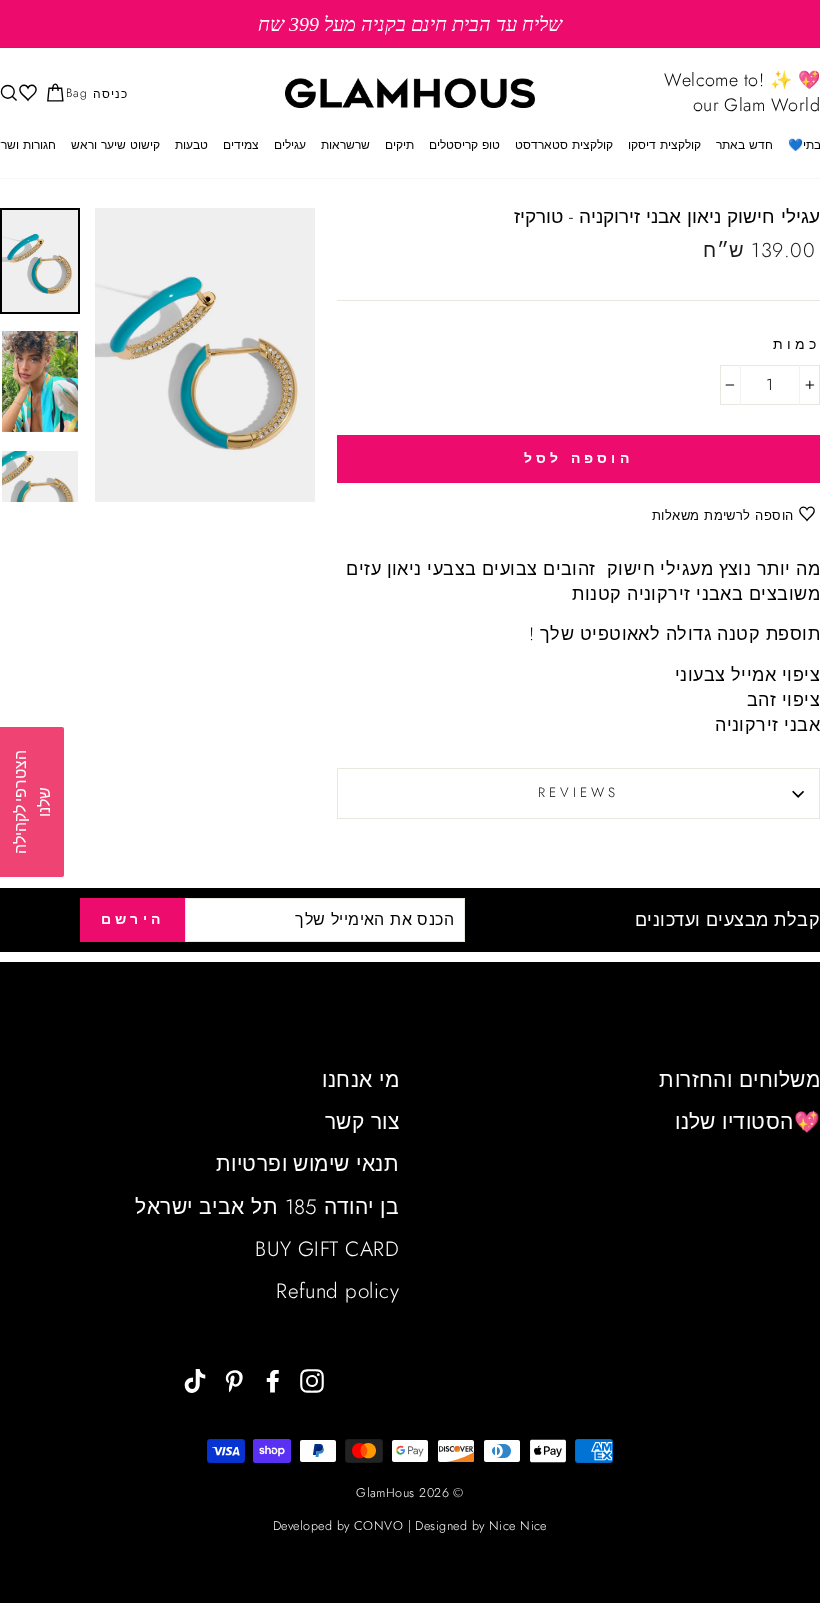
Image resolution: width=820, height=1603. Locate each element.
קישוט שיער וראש (115, 145)
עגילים (290, 145)
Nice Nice (518, 1526)
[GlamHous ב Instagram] (312, 1379)
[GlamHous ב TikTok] (195, 1379)
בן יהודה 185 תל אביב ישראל (267, 1207)
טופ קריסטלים (464, 145)
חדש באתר (744, 145)
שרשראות (345, 145)
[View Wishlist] (26, 93)
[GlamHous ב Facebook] (273, 1379)
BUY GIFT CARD (327, 1249)
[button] (32, 802)
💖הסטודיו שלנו (747, 1122)
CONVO (378, 1526)
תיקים (399, 145)
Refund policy (337, 1291)
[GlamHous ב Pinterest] (234, 1379)
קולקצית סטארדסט (564, 145)
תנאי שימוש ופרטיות (307, 1164)
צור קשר (362, 1122)
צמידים (241, 145)
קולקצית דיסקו (664, 145)
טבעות (191, 145)
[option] (410, 24)
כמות (796, 345)
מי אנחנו (360, 1080)
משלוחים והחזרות (739, 1080)
